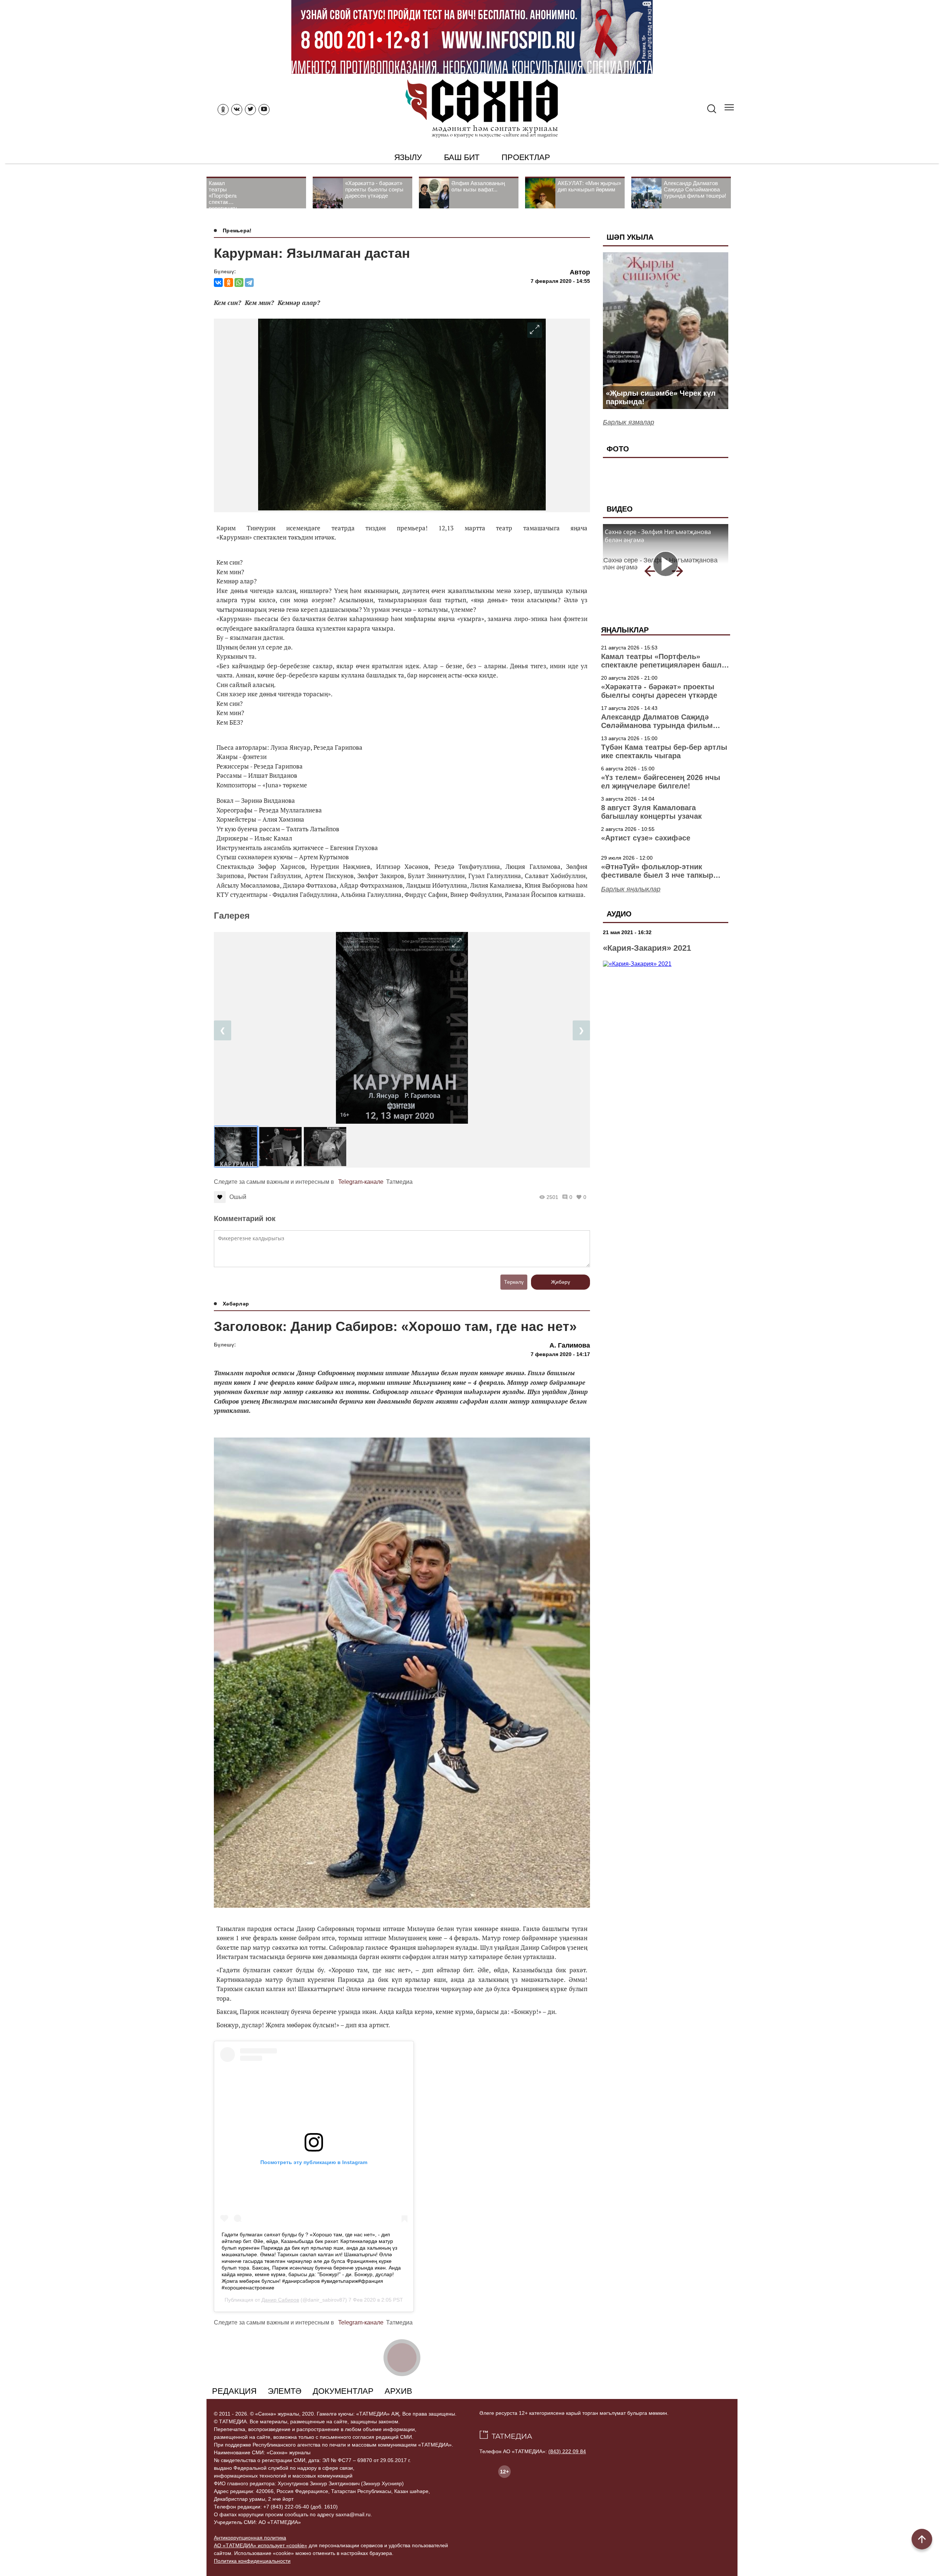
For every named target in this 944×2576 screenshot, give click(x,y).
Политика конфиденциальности (252, 2561)
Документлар (343, 2391)
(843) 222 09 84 (567, 2451)
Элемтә (285, 2391)
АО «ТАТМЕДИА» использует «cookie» (261, 2545)
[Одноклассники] (229, 282)
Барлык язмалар (629, 422)
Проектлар (526, 157)
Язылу (408, 157)
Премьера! (237, 230)
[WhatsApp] (239, 282)
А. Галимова (570, 1345)
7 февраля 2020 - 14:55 (560, 281)
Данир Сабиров (280, 2300)
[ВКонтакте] (218, 282)
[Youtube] (264, 110)
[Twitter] (250, 110)
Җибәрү (560, 1282)
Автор (580, 272)
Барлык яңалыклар (631, 889)
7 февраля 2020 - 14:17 (560, 1354)
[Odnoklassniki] (223, 110)
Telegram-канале (361, 1182)
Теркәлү (514, 1282)
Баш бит (462, 157)
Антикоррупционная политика (250, 2538)
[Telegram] (249, 282)
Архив (398, 2391)
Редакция (234, 2391)
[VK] (237, 110)
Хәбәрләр (236, 1304)
